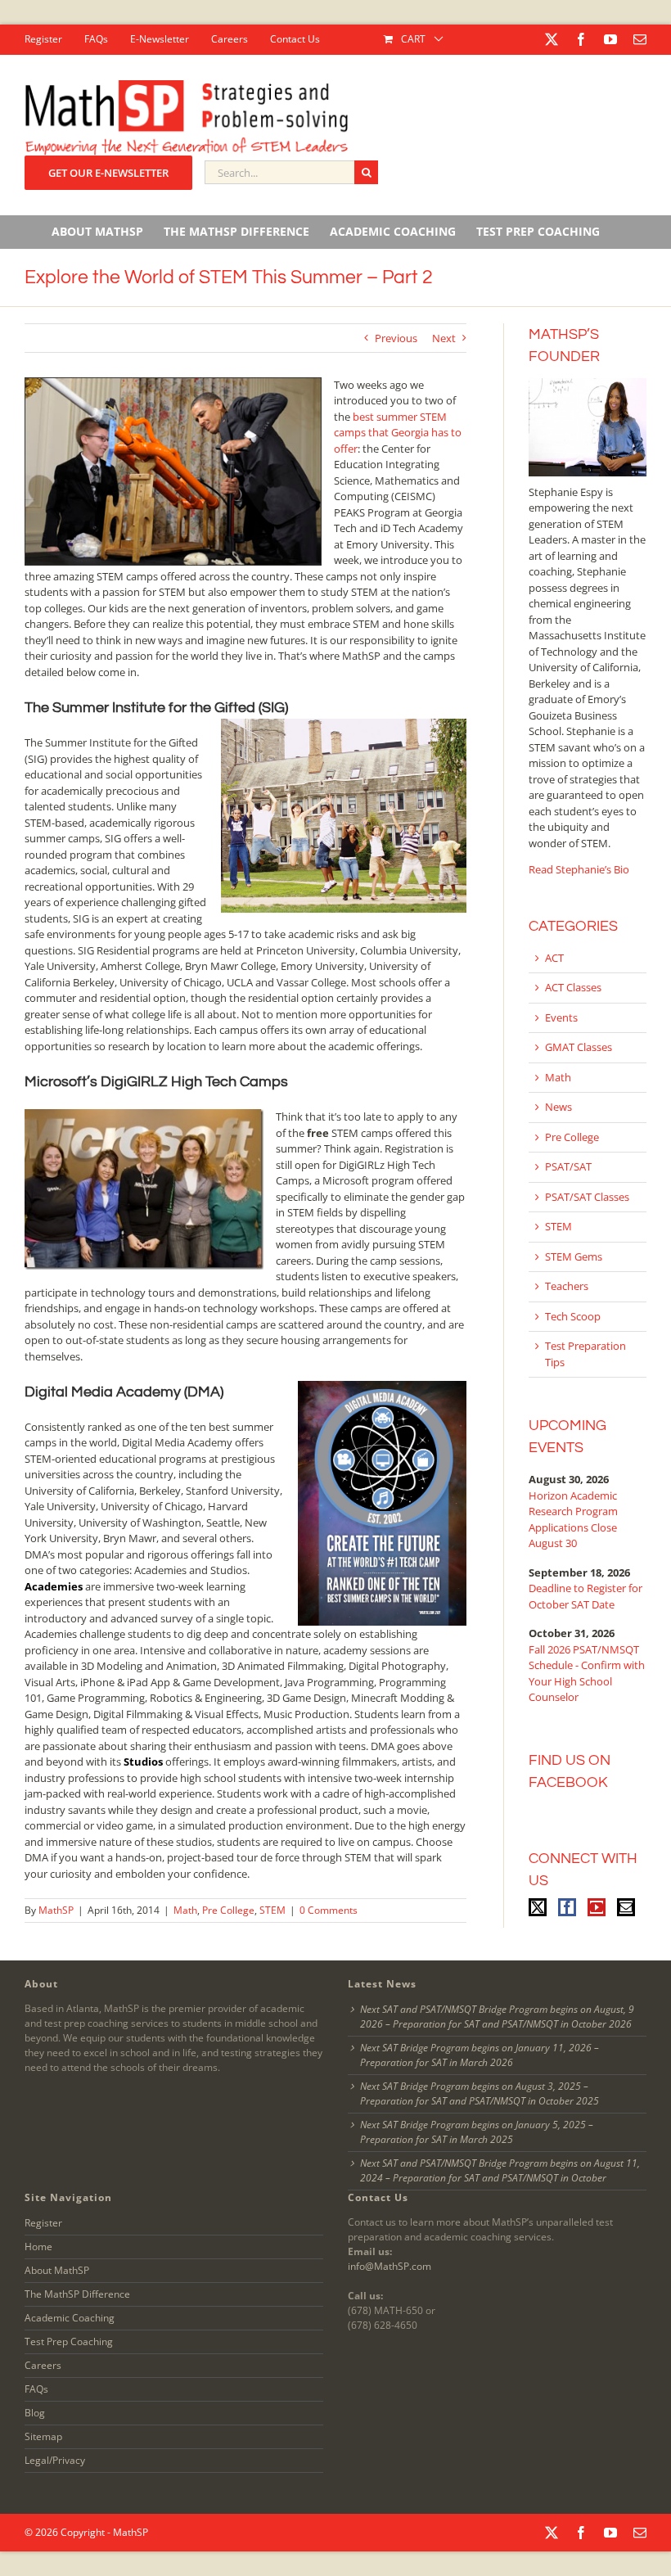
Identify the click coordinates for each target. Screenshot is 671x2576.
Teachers (567, 1286)
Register (43, 2223)
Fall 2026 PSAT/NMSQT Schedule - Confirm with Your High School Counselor (587, 1674)
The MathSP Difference (77, 2294)
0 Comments (329, 1910)
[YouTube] (597, 1907)
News (558, 1107)
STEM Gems (574, 1256)
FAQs (36, 2389)
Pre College (228, 1910)
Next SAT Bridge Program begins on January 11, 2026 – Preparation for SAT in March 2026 (480, 2055)
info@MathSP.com (390, 2266)
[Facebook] (567, 1907)
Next (444, 338)
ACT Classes (573, 987)
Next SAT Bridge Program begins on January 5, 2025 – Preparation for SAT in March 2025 (477, 2132)
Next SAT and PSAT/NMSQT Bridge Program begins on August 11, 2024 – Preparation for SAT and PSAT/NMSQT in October (500, 2170)
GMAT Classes (579, 1047)
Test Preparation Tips (585, 1354)
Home (38, 2247)
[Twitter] (538, 1907)
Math (185, 1910)
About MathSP (57, 2270)
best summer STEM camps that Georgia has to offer (398, 433)
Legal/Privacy (55, 2460)
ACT (554, 958)
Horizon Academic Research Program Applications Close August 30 (573, 1520)
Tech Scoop (573, 1316)
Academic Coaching (70, 2318)
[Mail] (626, 1907)
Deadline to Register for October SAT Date (585, 1596)
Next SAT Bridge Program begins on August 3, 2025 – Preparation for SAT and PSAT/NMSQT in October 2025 (480, 2093)
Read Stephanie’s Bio (579, 869)
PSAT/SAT (568, 1166)
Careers (43, 2365)
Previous (396, 338)
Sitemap (43, 2436)
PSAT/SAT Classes (587, 1197)
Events (561, 1017)
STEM (272, 1910)
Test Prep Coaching (69, 2341)
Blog (35, 2413)
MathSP (56, 1910)
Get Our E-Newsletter (108, 173)
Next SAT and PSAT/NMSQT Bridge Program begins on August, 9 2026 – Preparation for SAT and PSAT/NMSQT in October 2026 (497, 2017)
